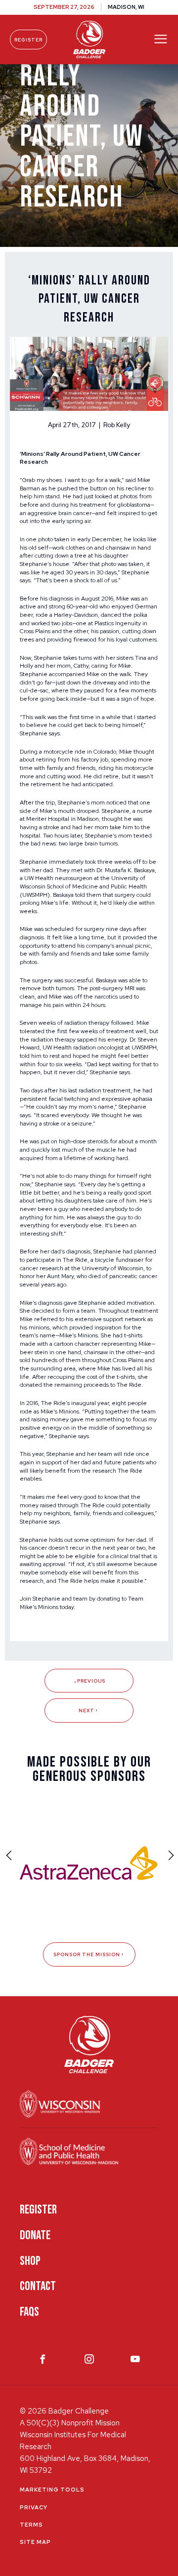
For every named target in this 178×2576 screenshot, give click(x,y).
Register (28, 40)
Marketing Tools (52, 2490)
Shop (30, 2261)
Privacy (34, 2507)
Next (87, 1711)
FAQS (29, 2312)
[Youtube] (135, 2361)
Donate (35, 2235)
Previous (91, 1681)
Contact (38, 2286)
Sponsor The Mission (87, 1954)
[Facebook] (43, 2361)
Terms (31, 2525)
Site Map (35, 2542)
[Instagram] (89, 2361)
